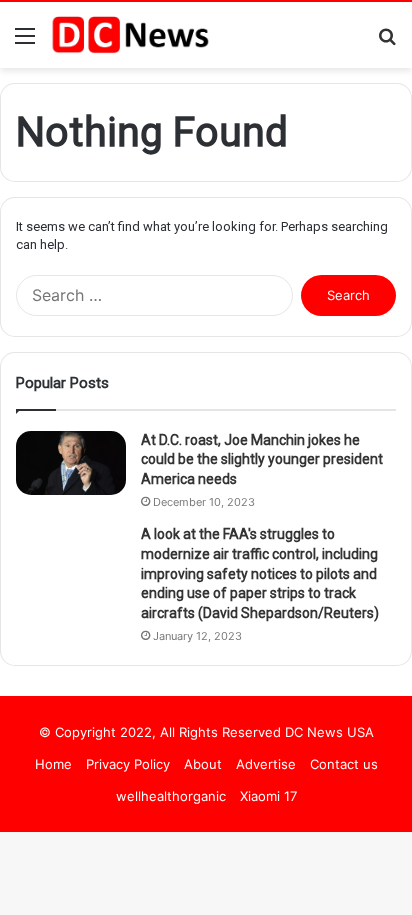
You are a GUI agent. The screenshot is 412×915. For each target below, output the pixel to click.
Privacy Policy (128, 764)
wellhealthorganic (171, 796)
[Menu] (25, 42)
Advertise (266, 764)
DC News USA (329, 732)
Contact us (344, 764)
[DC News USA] (130, 35)
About (203, 764)
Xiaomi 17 (268, 796)
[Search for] (387, 42)
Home (53, 764)
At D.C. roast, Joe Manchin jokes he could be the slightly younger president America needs (262, 459)
